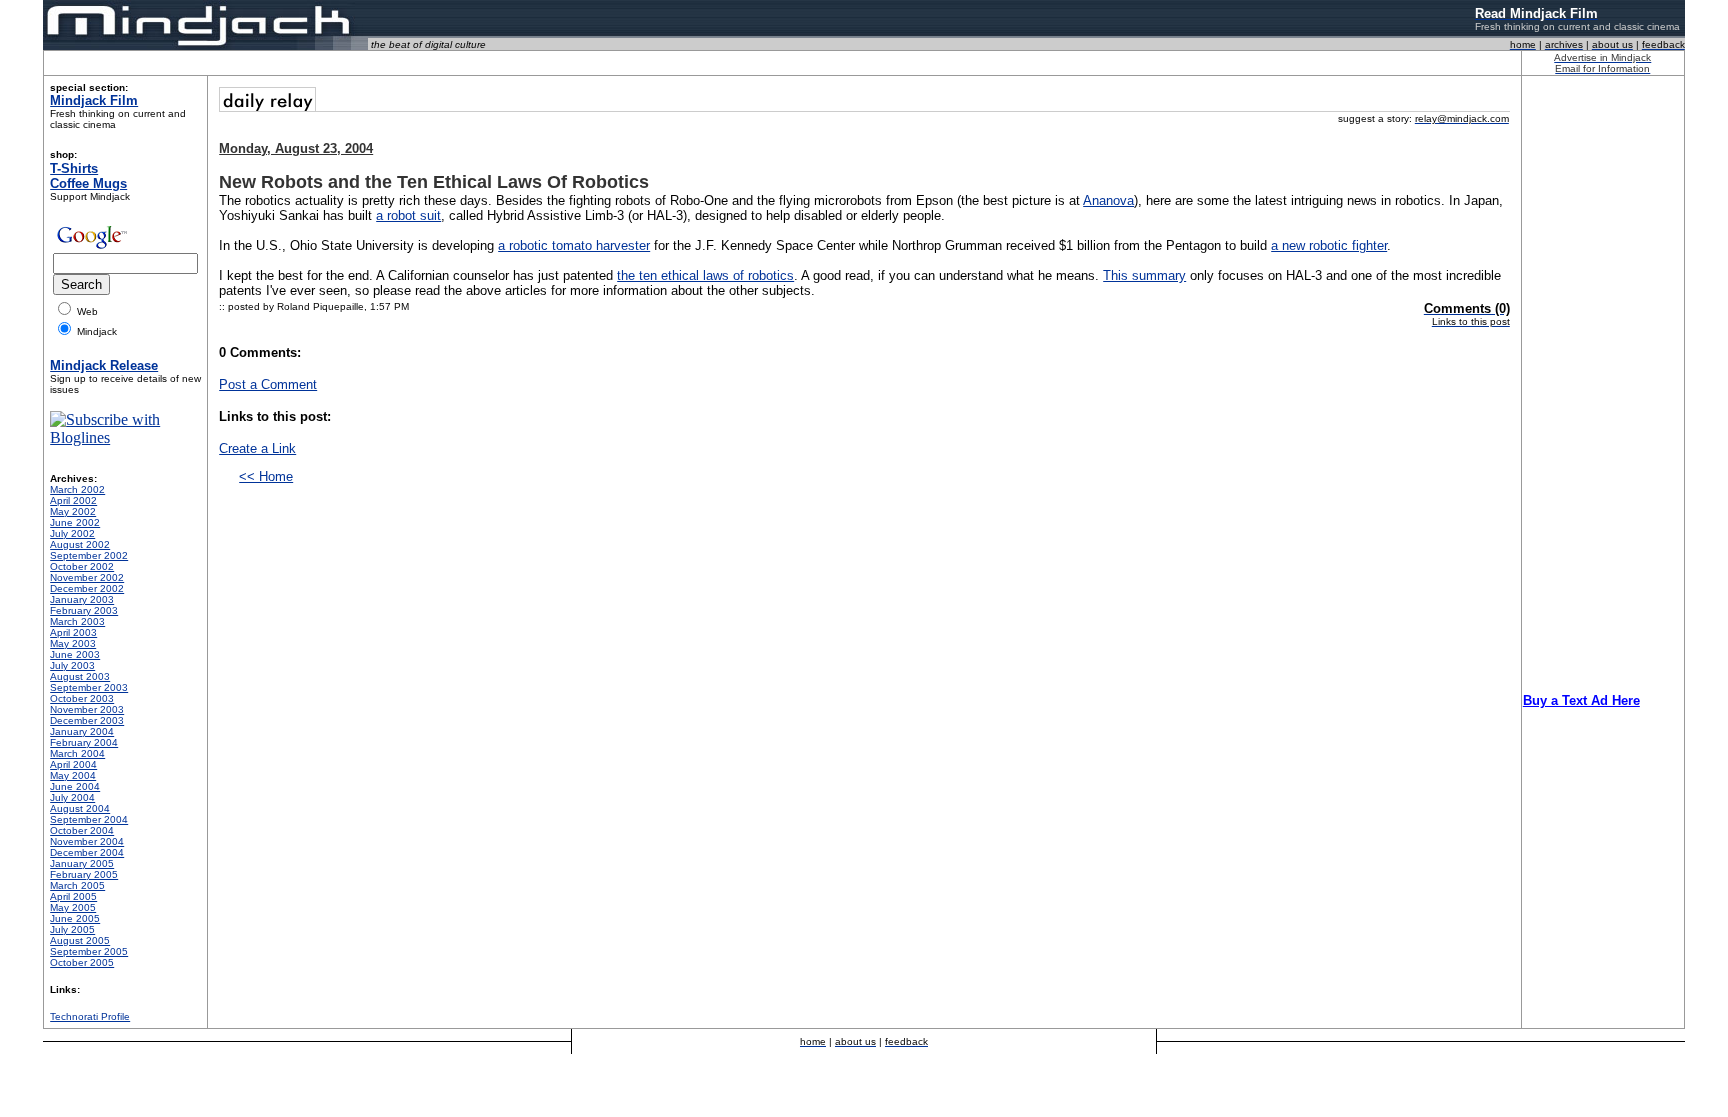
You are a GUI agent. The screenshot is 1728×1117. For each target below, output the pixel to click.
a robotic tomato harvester (574, 245)
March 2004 (77, 753)
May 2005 (73, 907)
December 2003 (87, 720)
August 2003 (80, 676)
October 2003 (82, 698)
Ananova (1108, 200)
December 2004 (87, 852)
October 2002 (82, 566)
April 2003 (73, 632)
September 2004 (89, 819)
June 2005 (75, 918)
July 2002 (72, 533)
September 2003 (89, 687)
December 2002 (87, 588)
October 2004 (82, 830)
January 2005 (82, 863)
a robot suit (408, 215)
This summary (1144, 275)
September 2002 (89, 555)
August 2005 (80, 940)
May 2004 (73, 775)
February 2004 (84, 742)
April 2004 (73, 764)
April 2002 (73, 500)
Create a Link (257, 448)
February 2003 (84, 610)
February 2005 (84, 874)
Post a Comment (268, 384)
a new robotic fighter (1329, 245)
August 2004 (80, 808)
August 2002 (80, 544)
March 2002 (77, 489)
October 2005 (82, 962)
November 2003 (87, 709)
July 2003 (72, 665)
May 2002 (73, 511)
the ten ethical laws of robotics (705, 275)
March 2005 (77, 885)
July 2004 (72, 797)
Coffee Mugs (88, 183)
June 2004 (75, 786)
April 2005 (73, 896)
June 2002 (75, 522)
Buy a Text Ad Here (1581, 700)
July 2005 (72, 929)
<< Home (266, 476)
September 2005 (89, 951)
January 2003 (82, 599)
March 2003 (77, 621)
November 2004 (87, 841)
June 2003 (75, 654)
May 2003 (73, 643)
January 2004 (82, 731)
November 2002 (87, 577)
